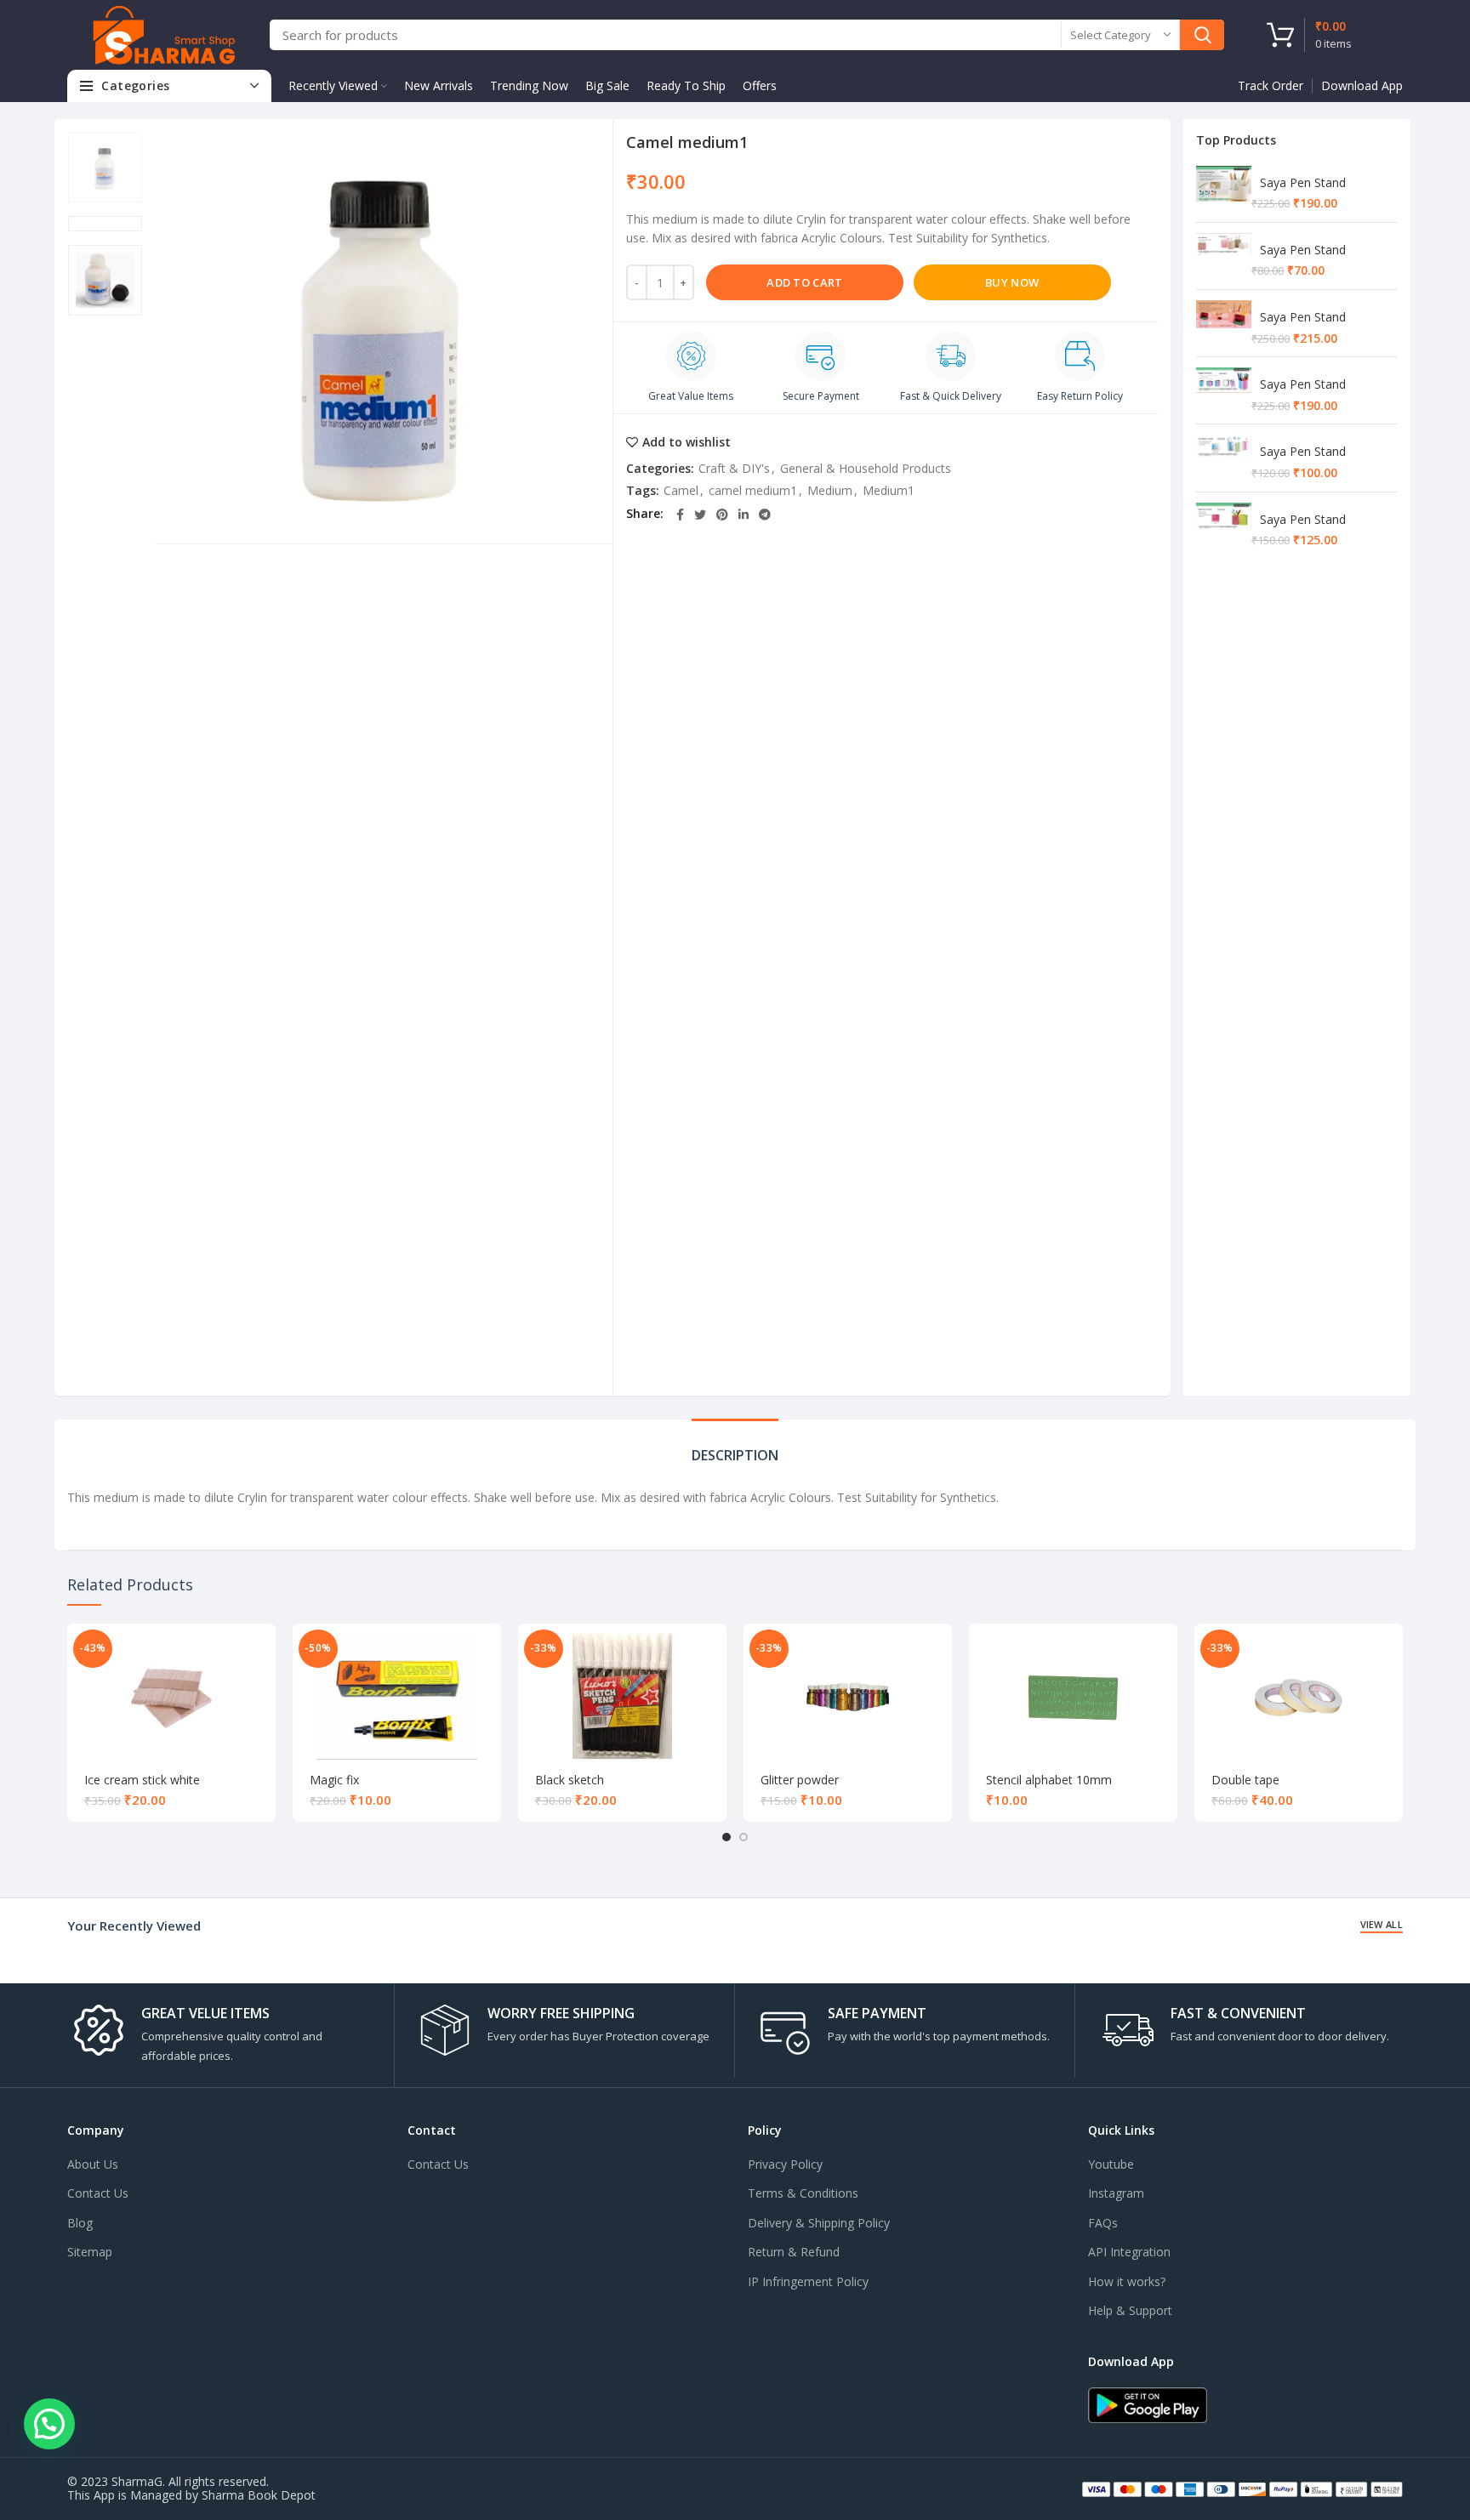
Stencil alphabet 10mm (1049, 1780)
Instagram (1116, 2193)
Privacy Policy (785, 2164)
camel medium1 (753, 490)
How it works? (1127, 2281)
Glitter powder (800, 1780)
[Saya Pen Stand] (1224, 189)
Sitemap (90, 2252)
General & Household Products (866, 468)
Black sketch (570, 1780)
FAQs (1103, 2223)
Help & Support (1130, 2310)
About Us (93, 2164)
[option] (105, 168)
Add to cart (804, 282)
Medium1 (889, 490)
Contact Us (98, 2193)
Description (735, 1455)
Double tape (1245, 1780)
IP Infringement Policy (808, 2281)
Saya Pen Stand (1303, 182)
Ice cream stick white (142, 1780)
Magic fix (334, 1780)
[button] (49, 2424)
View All (1382, 1924)
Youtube (1111, 2164)
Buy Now (1012, 282)
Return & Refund (794, 2252)
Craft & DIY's (734, 468)
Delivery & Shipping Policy (819, 2223)
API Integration (1129, 2252)
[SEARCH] (1202, 35)
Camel (681, 490)
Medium (830, 490)
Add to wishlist (687, 442)
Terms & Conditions (803, 2193)
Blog (80, 2223)
